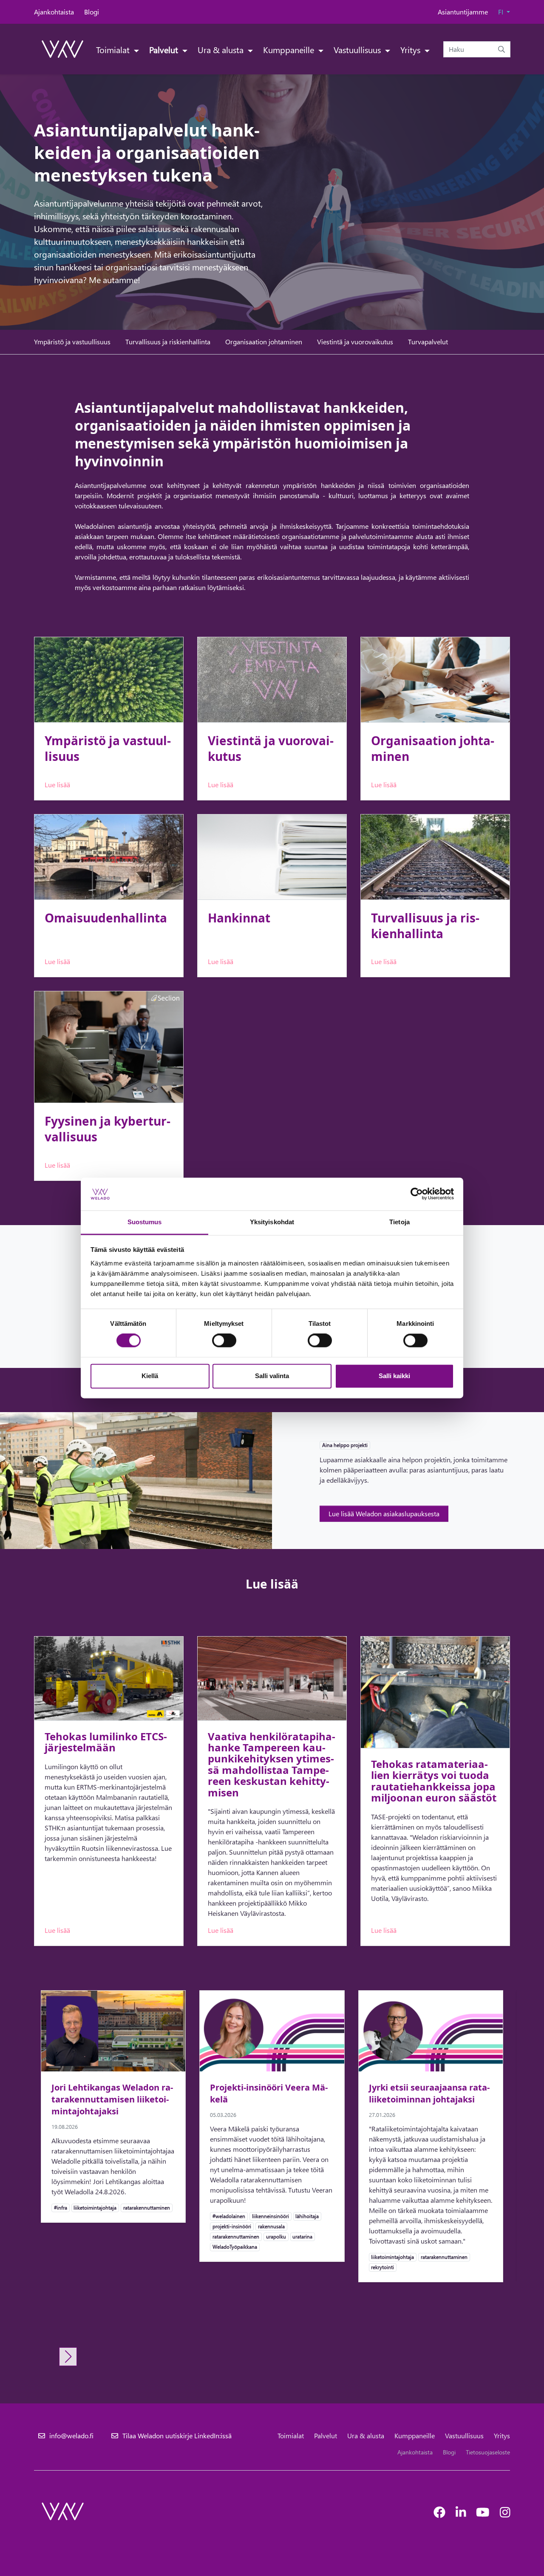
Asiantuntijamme (463, 12)
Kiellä (150, 1376)
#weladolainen (229, 2216)
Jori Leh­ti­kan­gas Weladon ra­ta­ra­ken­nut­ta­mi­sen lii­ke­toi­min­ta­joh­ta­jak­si (112, 2099)
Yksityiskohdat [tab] (272, 1222)
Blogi (92, 12)
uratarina (302, 2236)
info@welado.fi (71, 2436)
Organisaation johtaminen (264, 342)
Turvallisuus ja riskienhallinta (168, 342)
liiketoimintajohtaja (95, 2207)
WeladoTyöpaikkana (235, 2247)
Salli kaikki (394, 1376)
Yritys (411, 49)
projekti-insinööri (232, 2226)
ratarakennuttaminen (146, 2207)
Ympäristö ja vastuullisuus (72, 342)
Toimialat (114, 49)
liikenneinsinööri (270, 2216)
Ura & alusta (222, 49)
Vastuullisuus (358, 49)
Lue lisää (57, 784)
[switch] (224, 1341)
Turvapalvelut (428, 342)
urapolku (276, 2236)
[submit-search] (501, 49)
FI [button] (501, 12)
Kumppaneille (290, 49)
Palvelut (165, 49)
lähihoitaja (307, 2216)
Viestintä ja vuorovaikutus (355, 342)
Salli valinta (272, 1376)
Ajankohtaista (54, 12)
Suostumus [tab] (145, 1222)
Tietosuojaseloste (488, 2452)
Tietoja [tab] (399, 1222)
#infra (60, 2207)
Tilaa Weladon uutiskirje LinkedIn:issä (177, 2436)
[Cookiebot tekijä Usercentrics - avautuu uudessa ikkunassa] (417, 1194)
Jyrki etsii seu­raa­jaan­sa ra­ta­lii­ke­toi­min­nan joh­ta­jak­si (429, 2093)
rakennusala (271, 2226)
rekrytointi (382, 2267)
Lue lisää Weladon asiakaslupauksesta (384, 1514)
